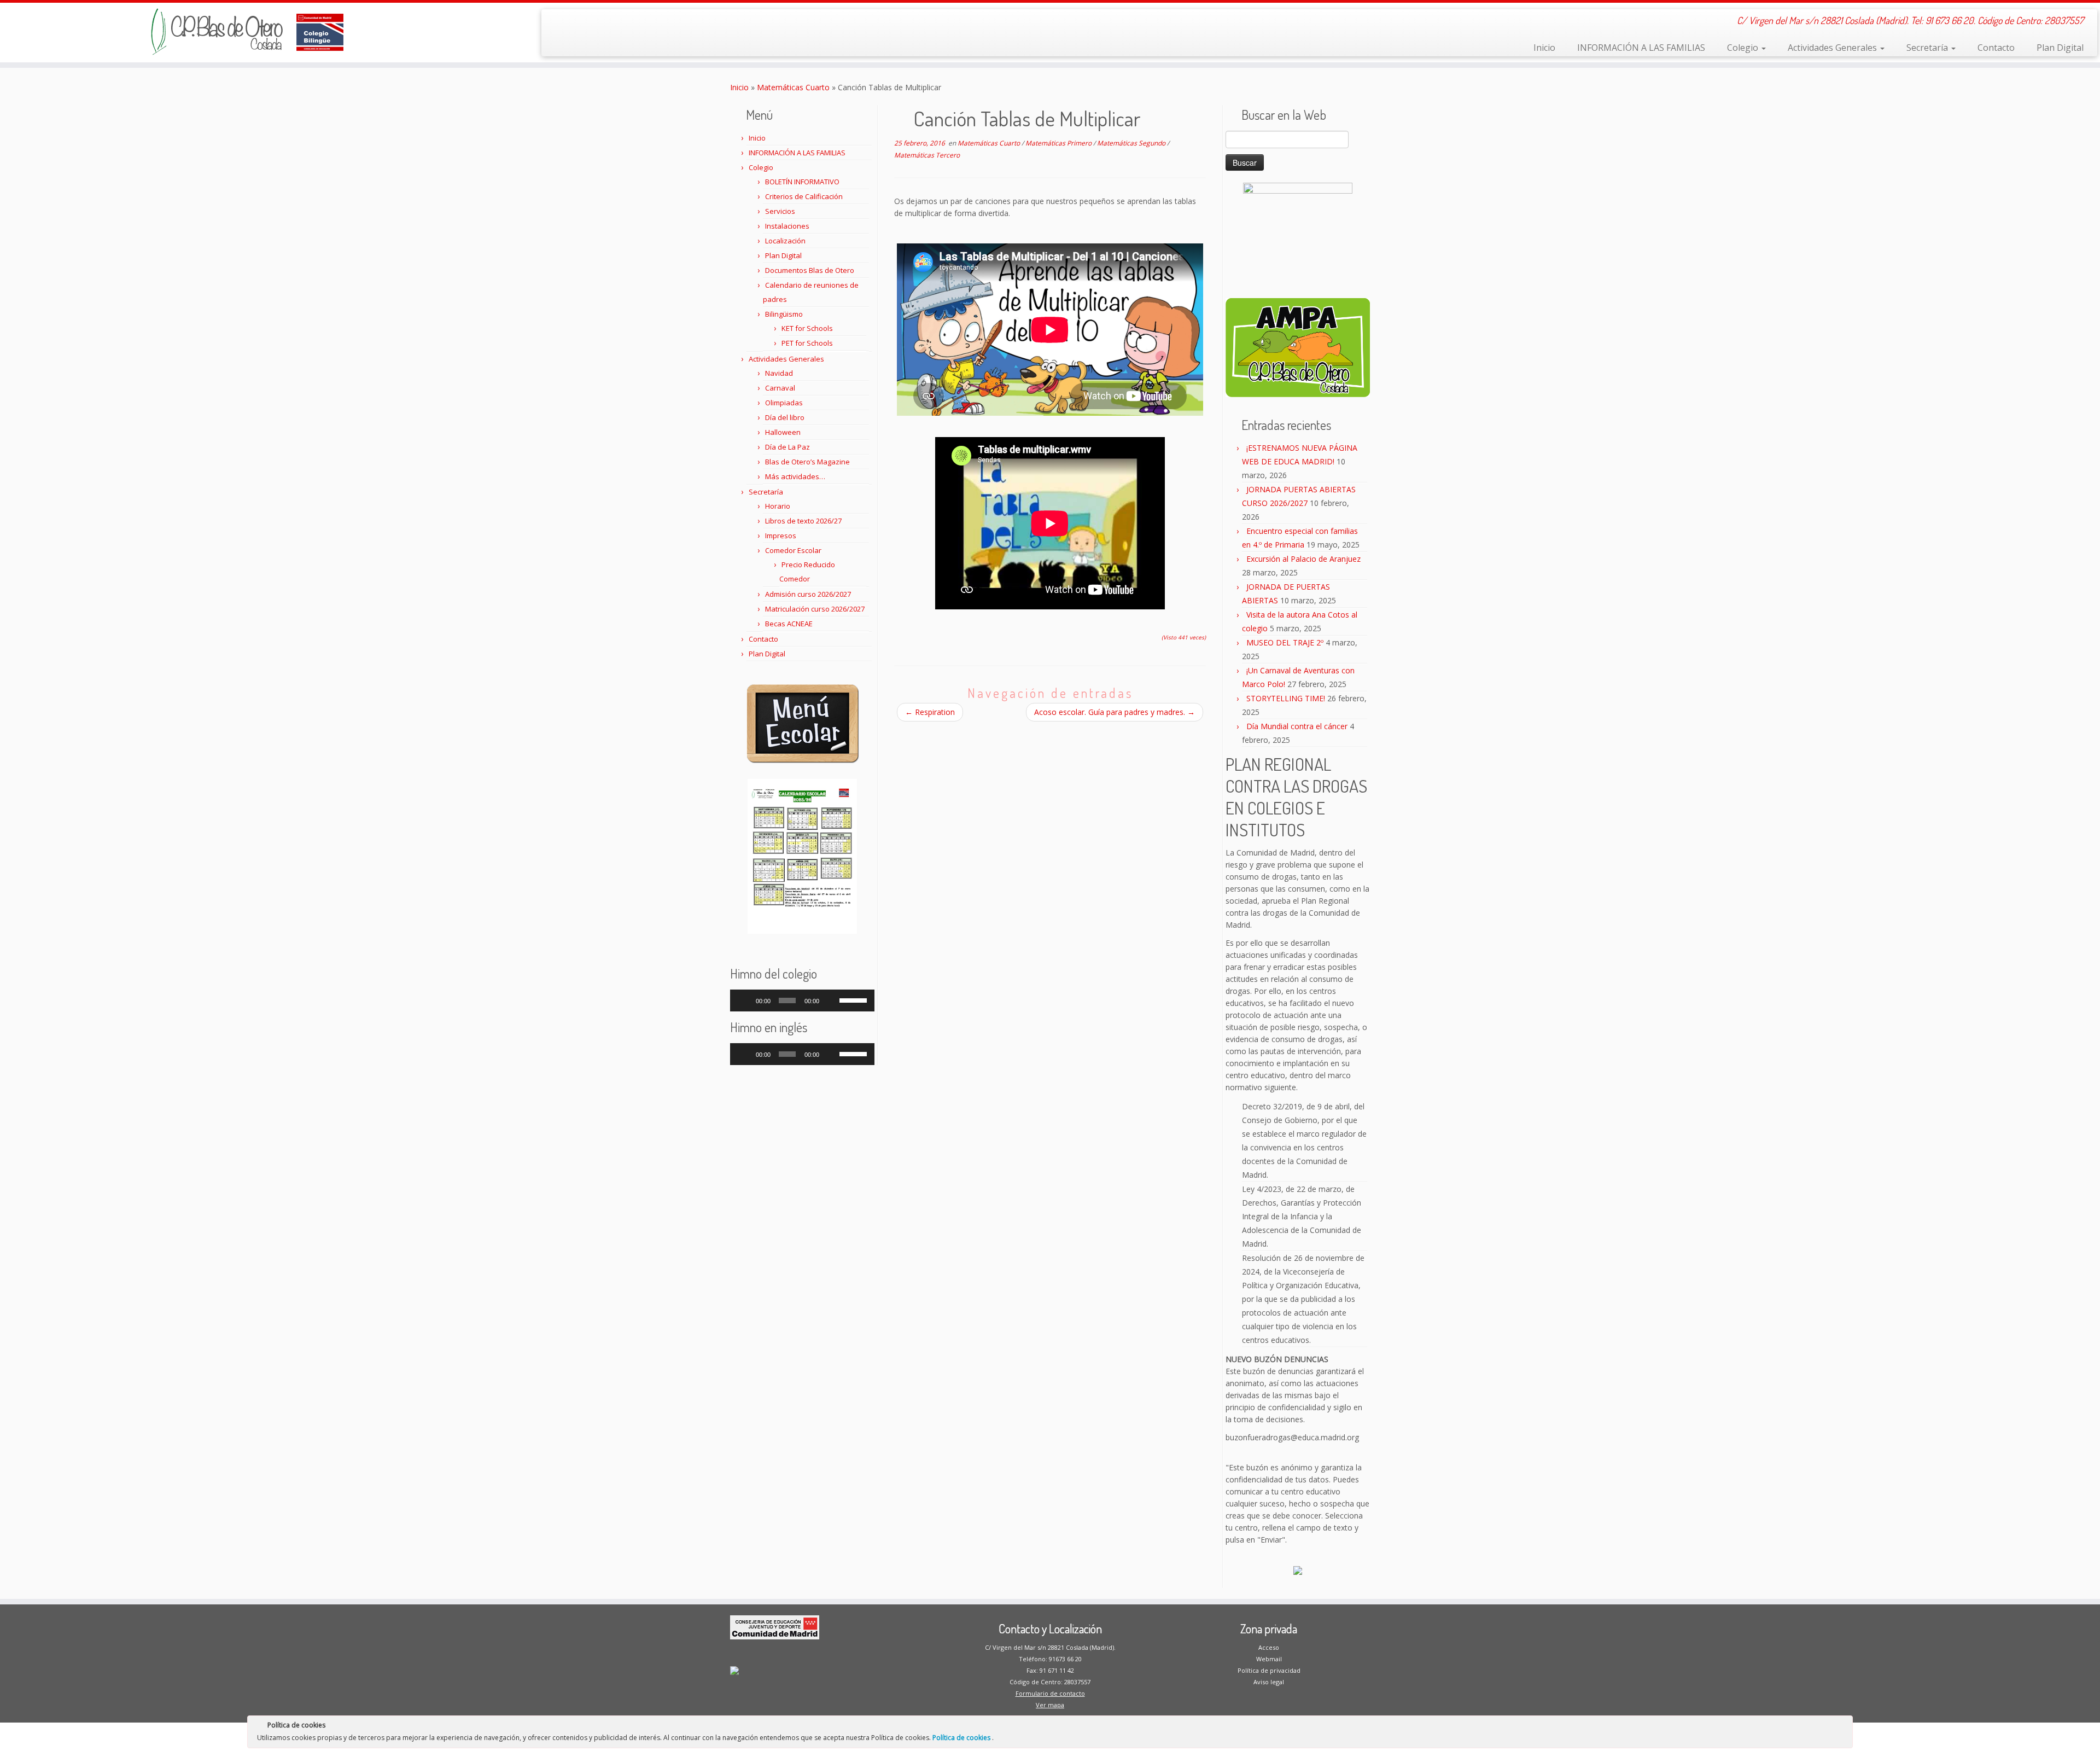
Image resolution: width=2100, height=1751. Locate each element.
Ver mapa (1050, 1705)
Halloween (783, 432)
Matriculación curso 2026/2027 (815, 609)
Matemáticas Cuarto (793, 87)
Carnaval (780, 388)
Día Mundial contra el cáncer (1297, 726)
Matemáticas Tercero (927, 155)
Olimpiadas (784, 403)
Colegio (1744, 48)
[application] (802, 1000)
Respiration (930, 712)
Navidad (779, 373)
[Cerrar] (1844, 1727)
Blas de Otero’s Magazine (807, 462)
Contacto (1996, 48)
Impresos (781, 536)
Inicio (1544, 48)
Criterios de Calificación (804, 196)
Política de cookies (962, 1738)
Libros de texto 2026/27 (803, 521)
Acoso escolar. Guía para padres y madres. (1115, 712)
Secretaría (1928, 48)
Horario (778, 506)
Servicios (780, 211)
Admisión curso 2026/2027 (808, 594)
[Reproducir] (744, 1000)
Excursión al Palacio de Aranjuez (1303, 559)
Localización (785, 241)
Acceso (1269, 1647)
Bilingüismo (784, 314)
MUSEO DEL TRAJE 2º (1285, 642)
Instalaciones (787, 226)
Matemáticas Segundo (1132, 143)
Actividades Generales (1833, 48)
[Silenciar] (831, 1000)
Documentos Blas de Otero (810, 270)
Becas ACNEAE (789, 624)
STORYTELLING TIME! (1286, 698)
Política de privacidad (1269, 1670)
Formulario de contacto (1050, 1693)
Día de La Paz (787, 447)
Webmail (1269, 1659)
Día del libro (785, 417)
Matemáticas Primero (1059, 143)
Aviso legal (1269, 1682)
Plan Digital (2060, 48)
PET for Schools (807, 343)
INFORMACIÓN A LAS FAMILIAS (1641, 48)
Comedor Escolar (793, 550)
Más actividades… (795, 476)
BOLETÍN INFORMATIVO (802, 182)
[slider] (854, 999)
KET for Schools (807, 328)
